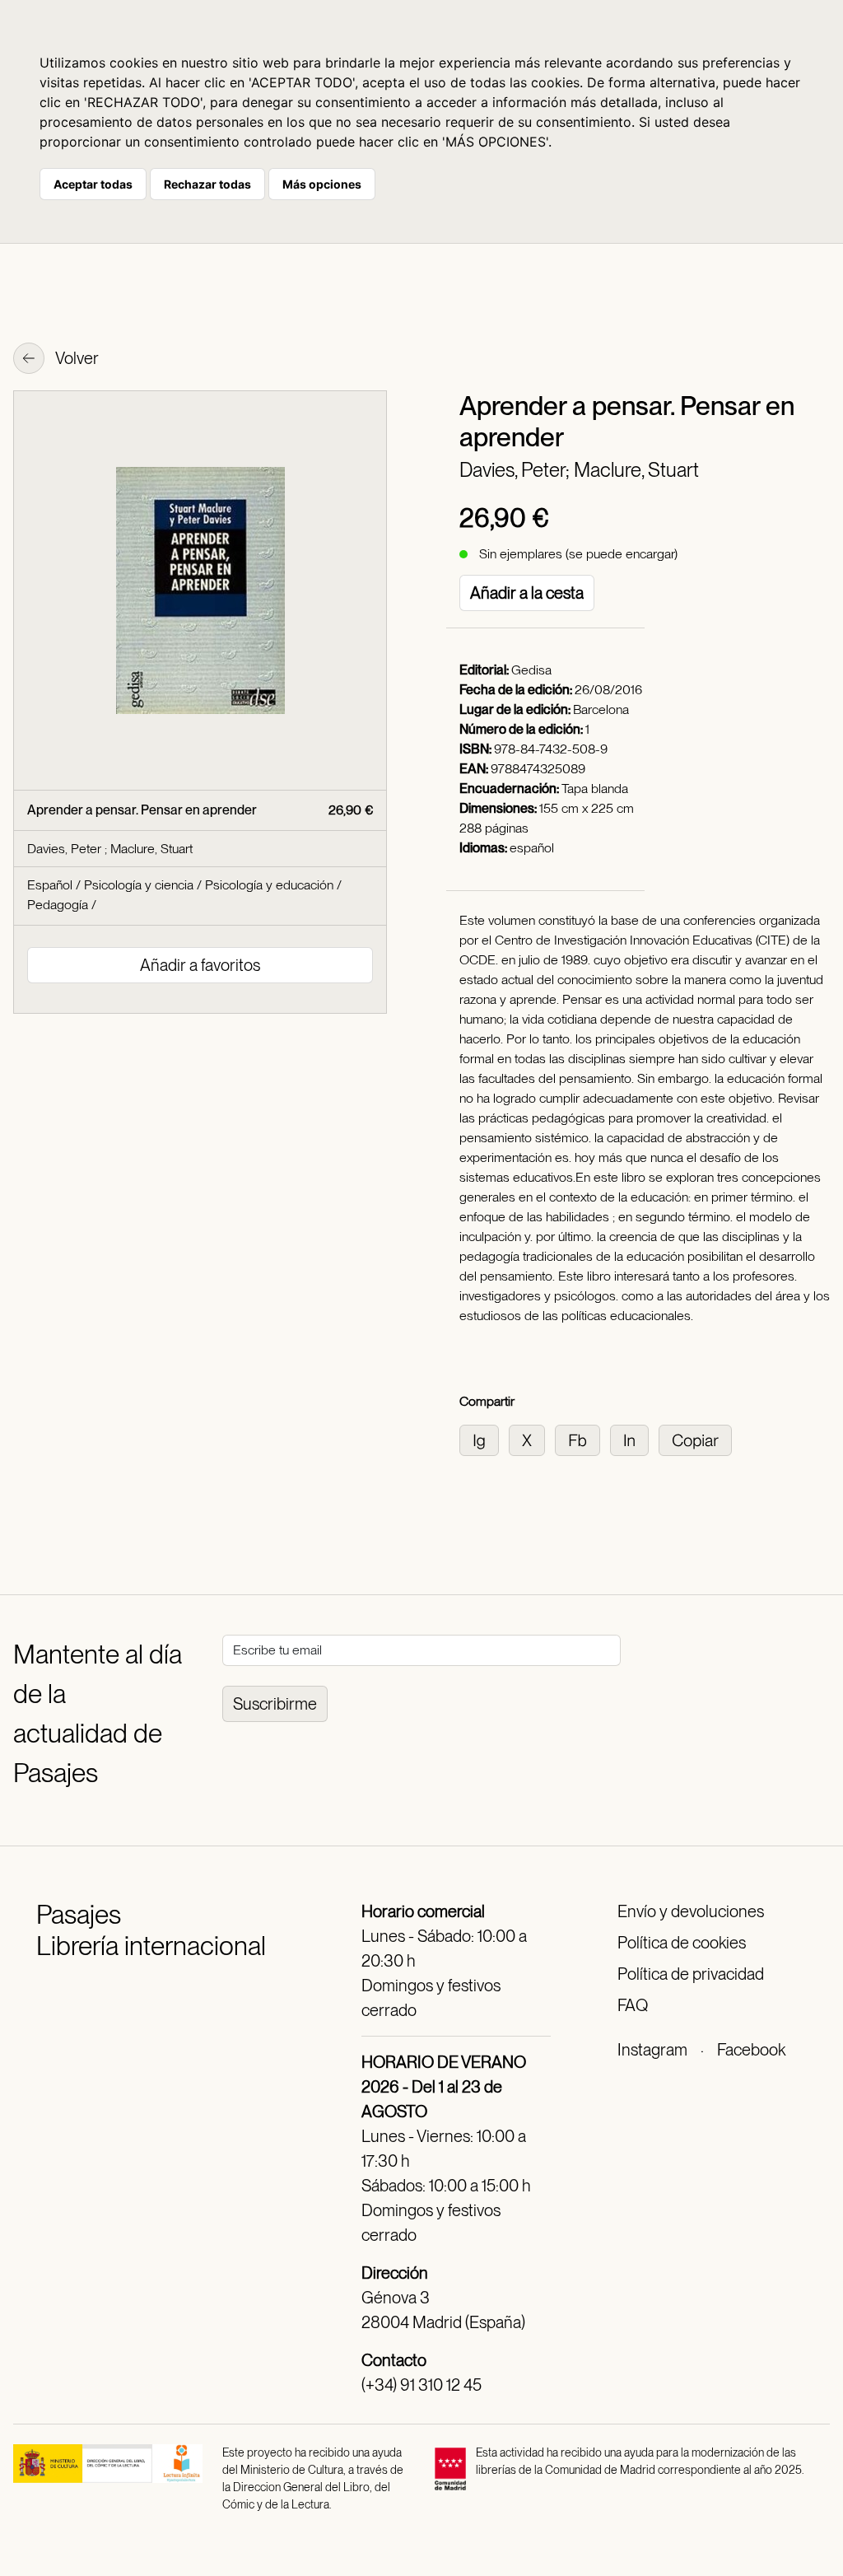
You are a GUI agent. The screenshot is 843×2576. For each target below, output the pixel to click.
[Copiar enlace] (699, 1439)
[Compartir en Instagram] (484, 1439)
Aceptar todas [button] (93, 184)
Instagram (652, 2050)
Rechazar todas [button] (207, 184)
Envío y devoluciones (691, 1911)
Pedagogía (58, 905)
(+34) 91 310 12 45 (421, 2385)
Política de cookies (682, 1943)
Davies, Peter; (517, 470)
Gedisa (531, 670)
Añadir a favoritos (200, 965)
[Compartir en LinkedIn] (634, 1439)
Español (50, 885)
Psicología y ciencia (139, 885)
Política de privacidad (691, 1974)
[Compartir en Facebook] (582, 1439)
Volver (76, 358)
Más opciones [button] (322, 184)
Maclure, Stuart (636, 470)
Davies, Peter (66, 849)
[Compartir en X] (532, 1439)
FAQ (633, 2005)
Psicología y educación (269, 885)
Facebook (751, 2050)
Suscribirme (275, 1704)
